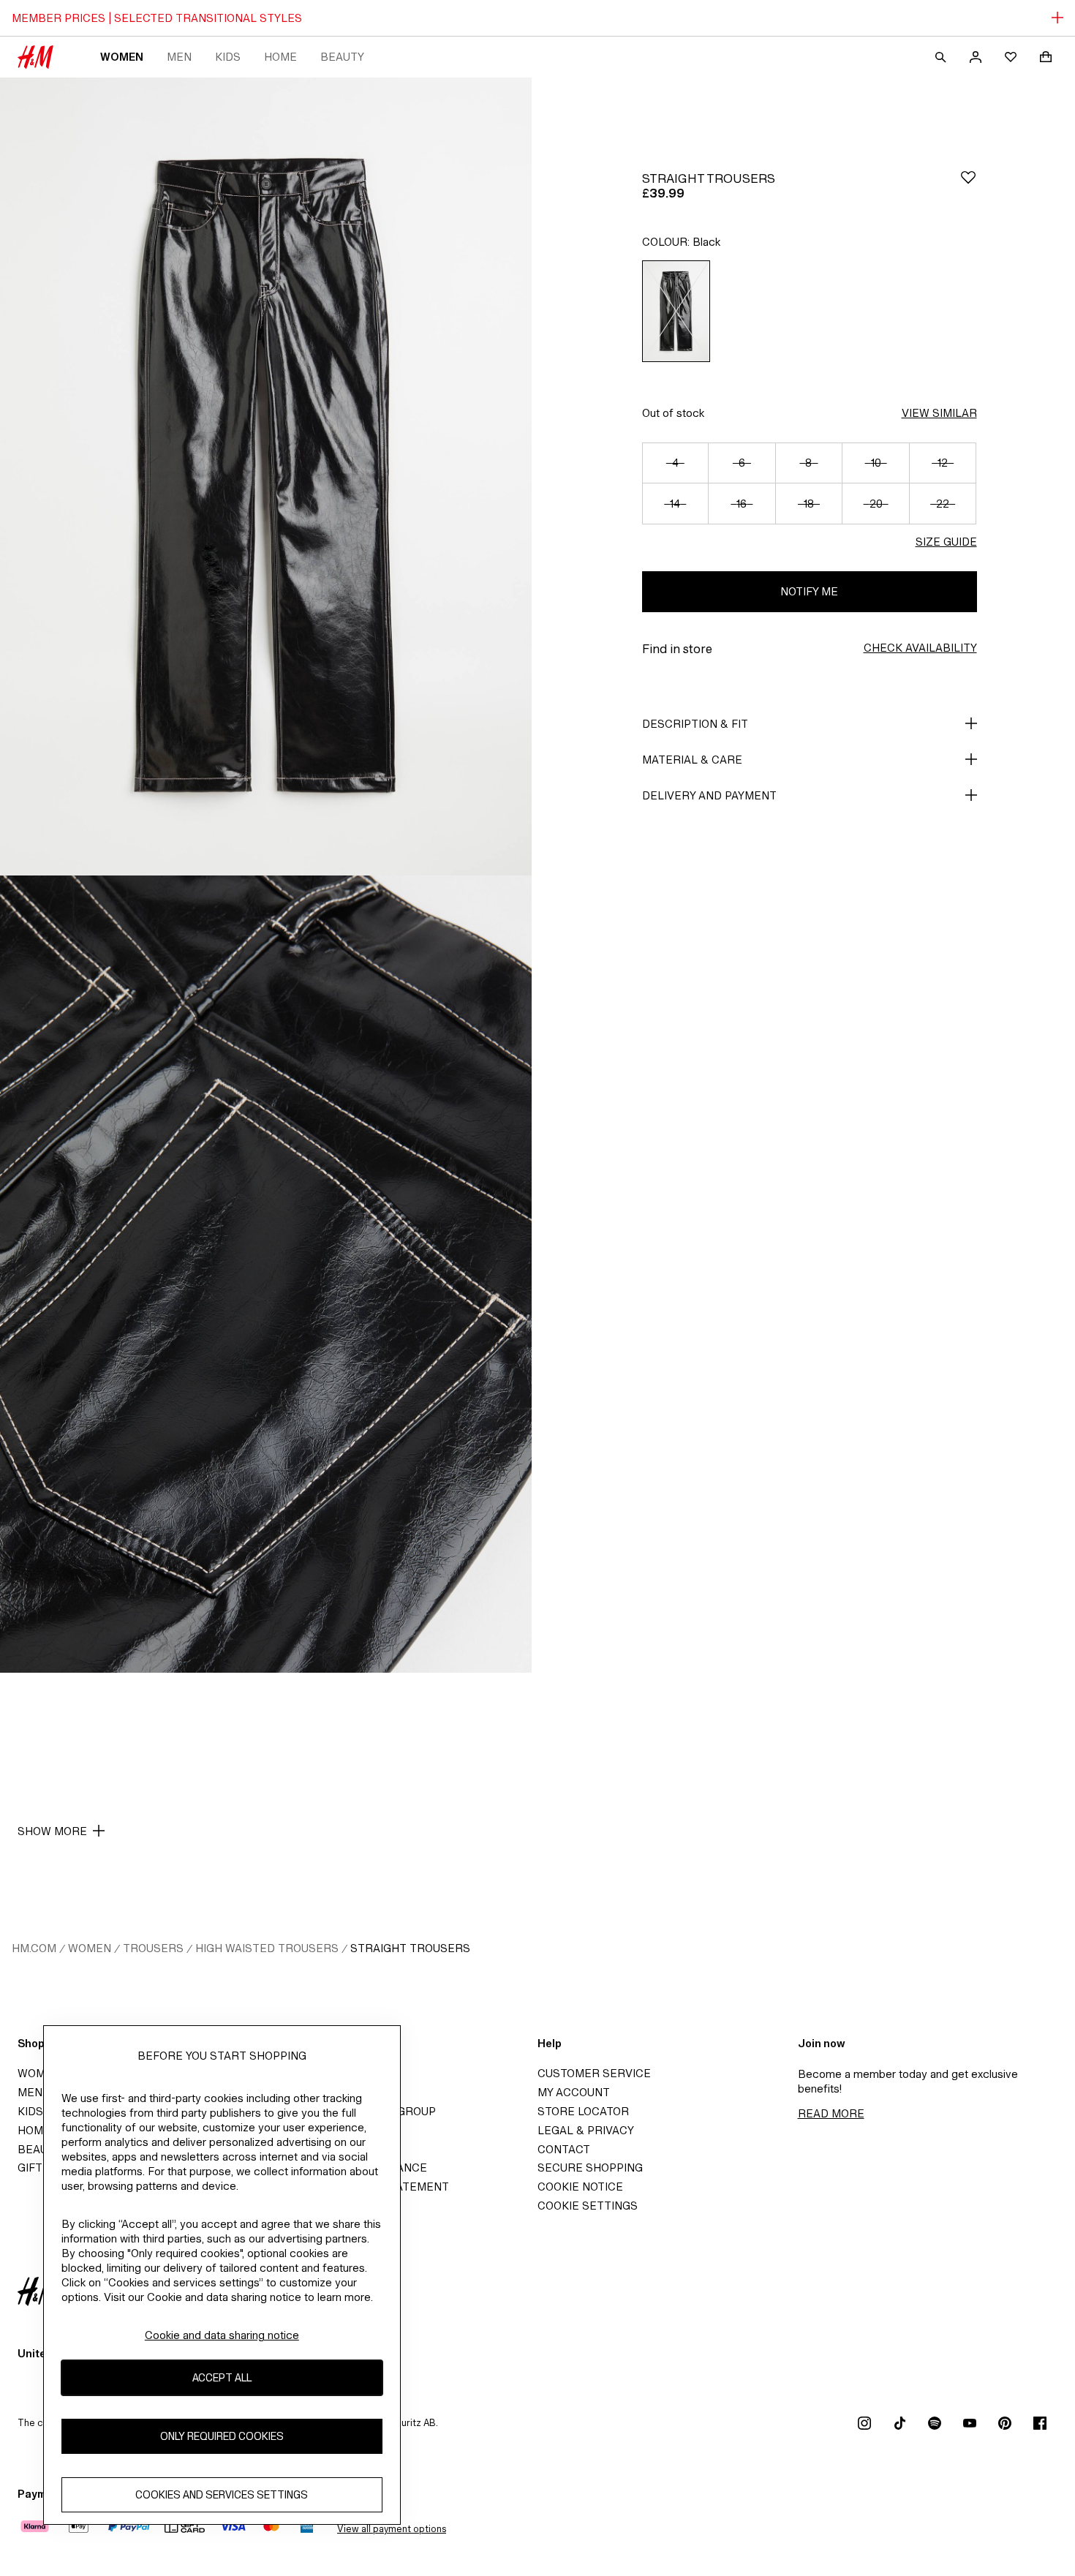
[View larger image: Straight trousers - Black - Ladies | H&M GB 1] (266, 477)
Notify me (809, 591)
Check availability (920, 648)
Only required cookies (222, 2436)
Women (122, 57)
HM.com (34, 1948)
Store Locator (583, 2111)
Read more (831, 2113)
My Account (574, 2092)
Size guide (946, 542)
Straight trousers (410, 1948)
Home (280, 57)
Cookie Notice (580, 2187)
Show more (52, 1831)
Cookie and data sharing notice (222, 2335)
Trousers (153, 1948)
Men (179, 57)
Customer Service (594, 2073)
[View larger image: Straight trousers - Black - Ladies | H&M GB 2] (266, 1274)
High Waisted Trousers (267, 1948)
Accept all (222, 2377)
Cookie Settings (588, 2206)
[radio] (676, 311)
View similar (939, 413)
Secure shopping (590, 2168)
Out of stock (673, 413)
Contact (564, 2149)
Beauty (342, 57)
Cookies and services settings (222, 2494)
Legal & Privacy (586, 2130)
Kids (228, 57)
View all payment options (392, 2529)
